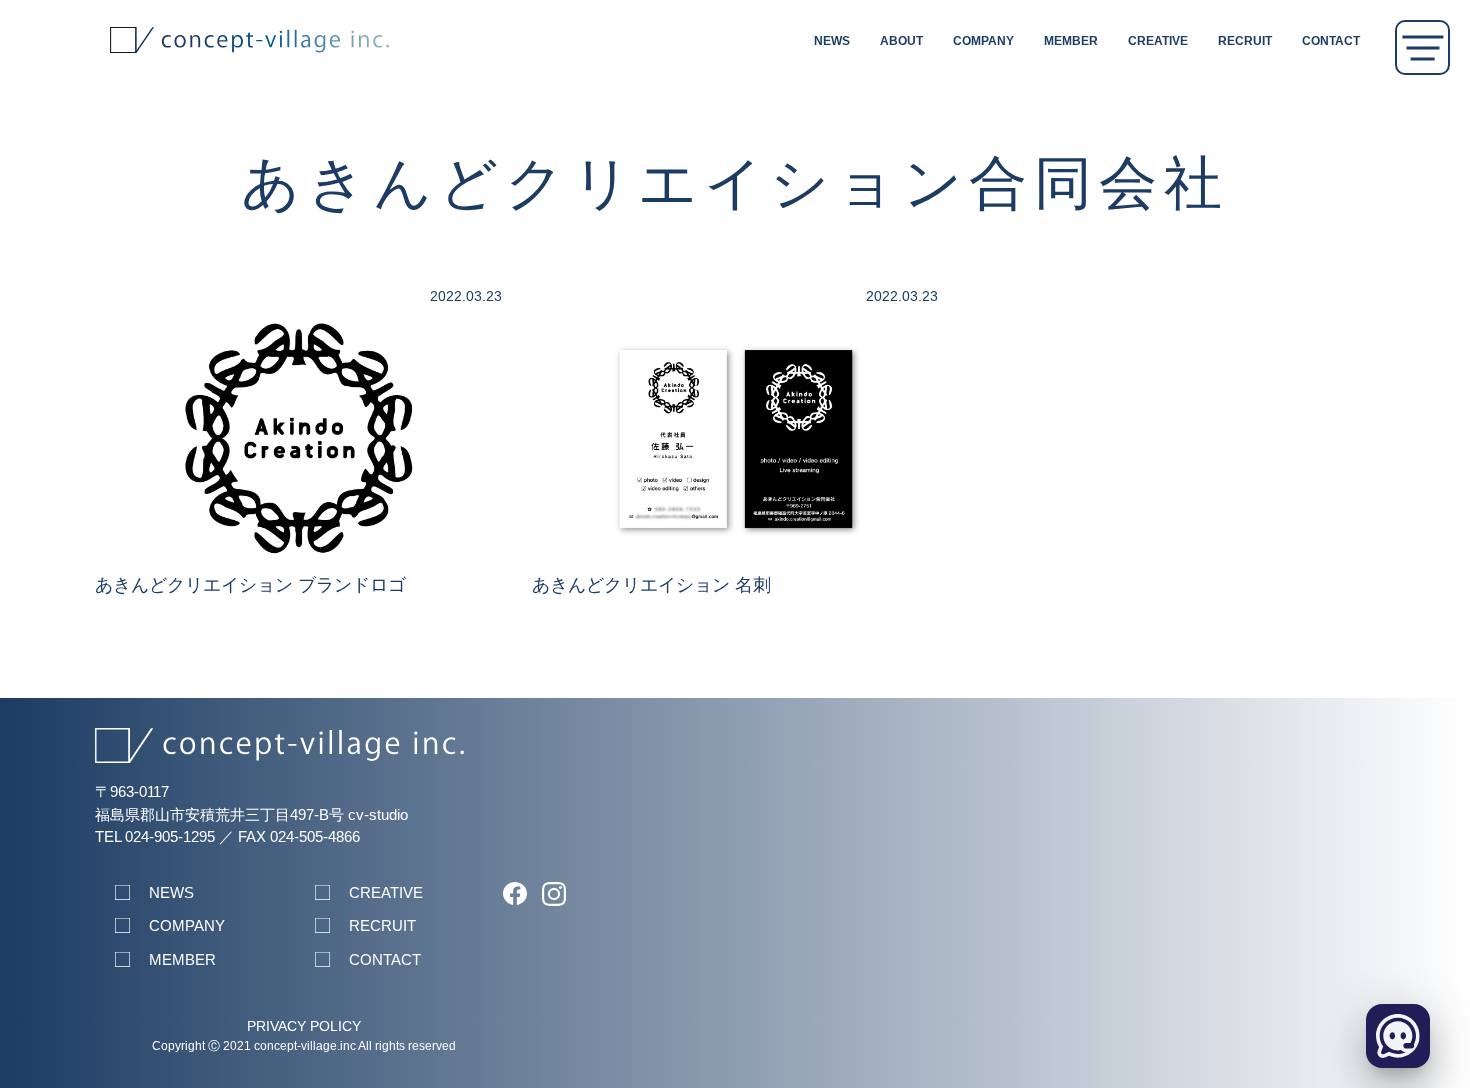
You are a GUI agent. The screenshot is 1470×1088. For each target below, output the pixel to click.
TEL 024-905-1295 (155, 836)
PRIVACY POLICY (304, 1026)
